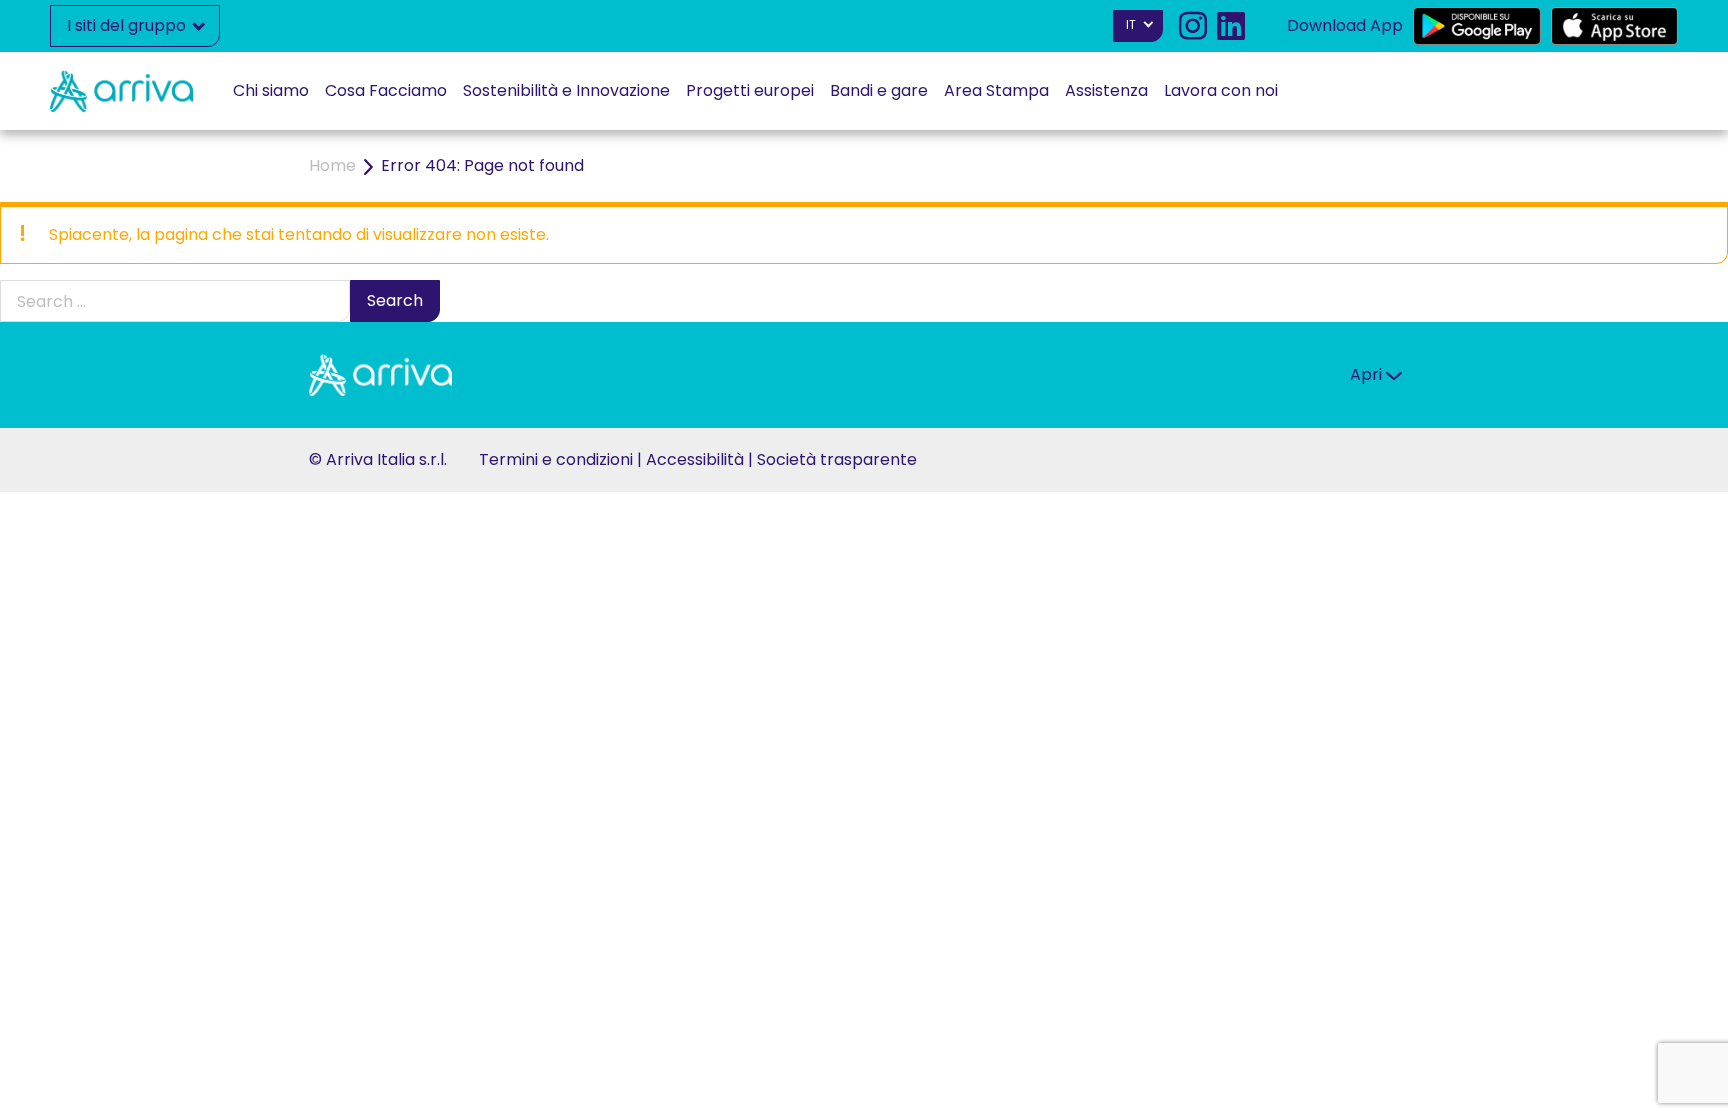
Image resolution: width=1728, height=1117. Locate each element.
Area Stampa (996, 90)
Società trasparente (837, 459)
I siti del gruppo (128, 25)
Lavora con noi (1221, 90)
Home (332, 165)
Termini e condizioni (556, 459)
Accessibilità (695, 459)
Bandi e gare (879, 90)
